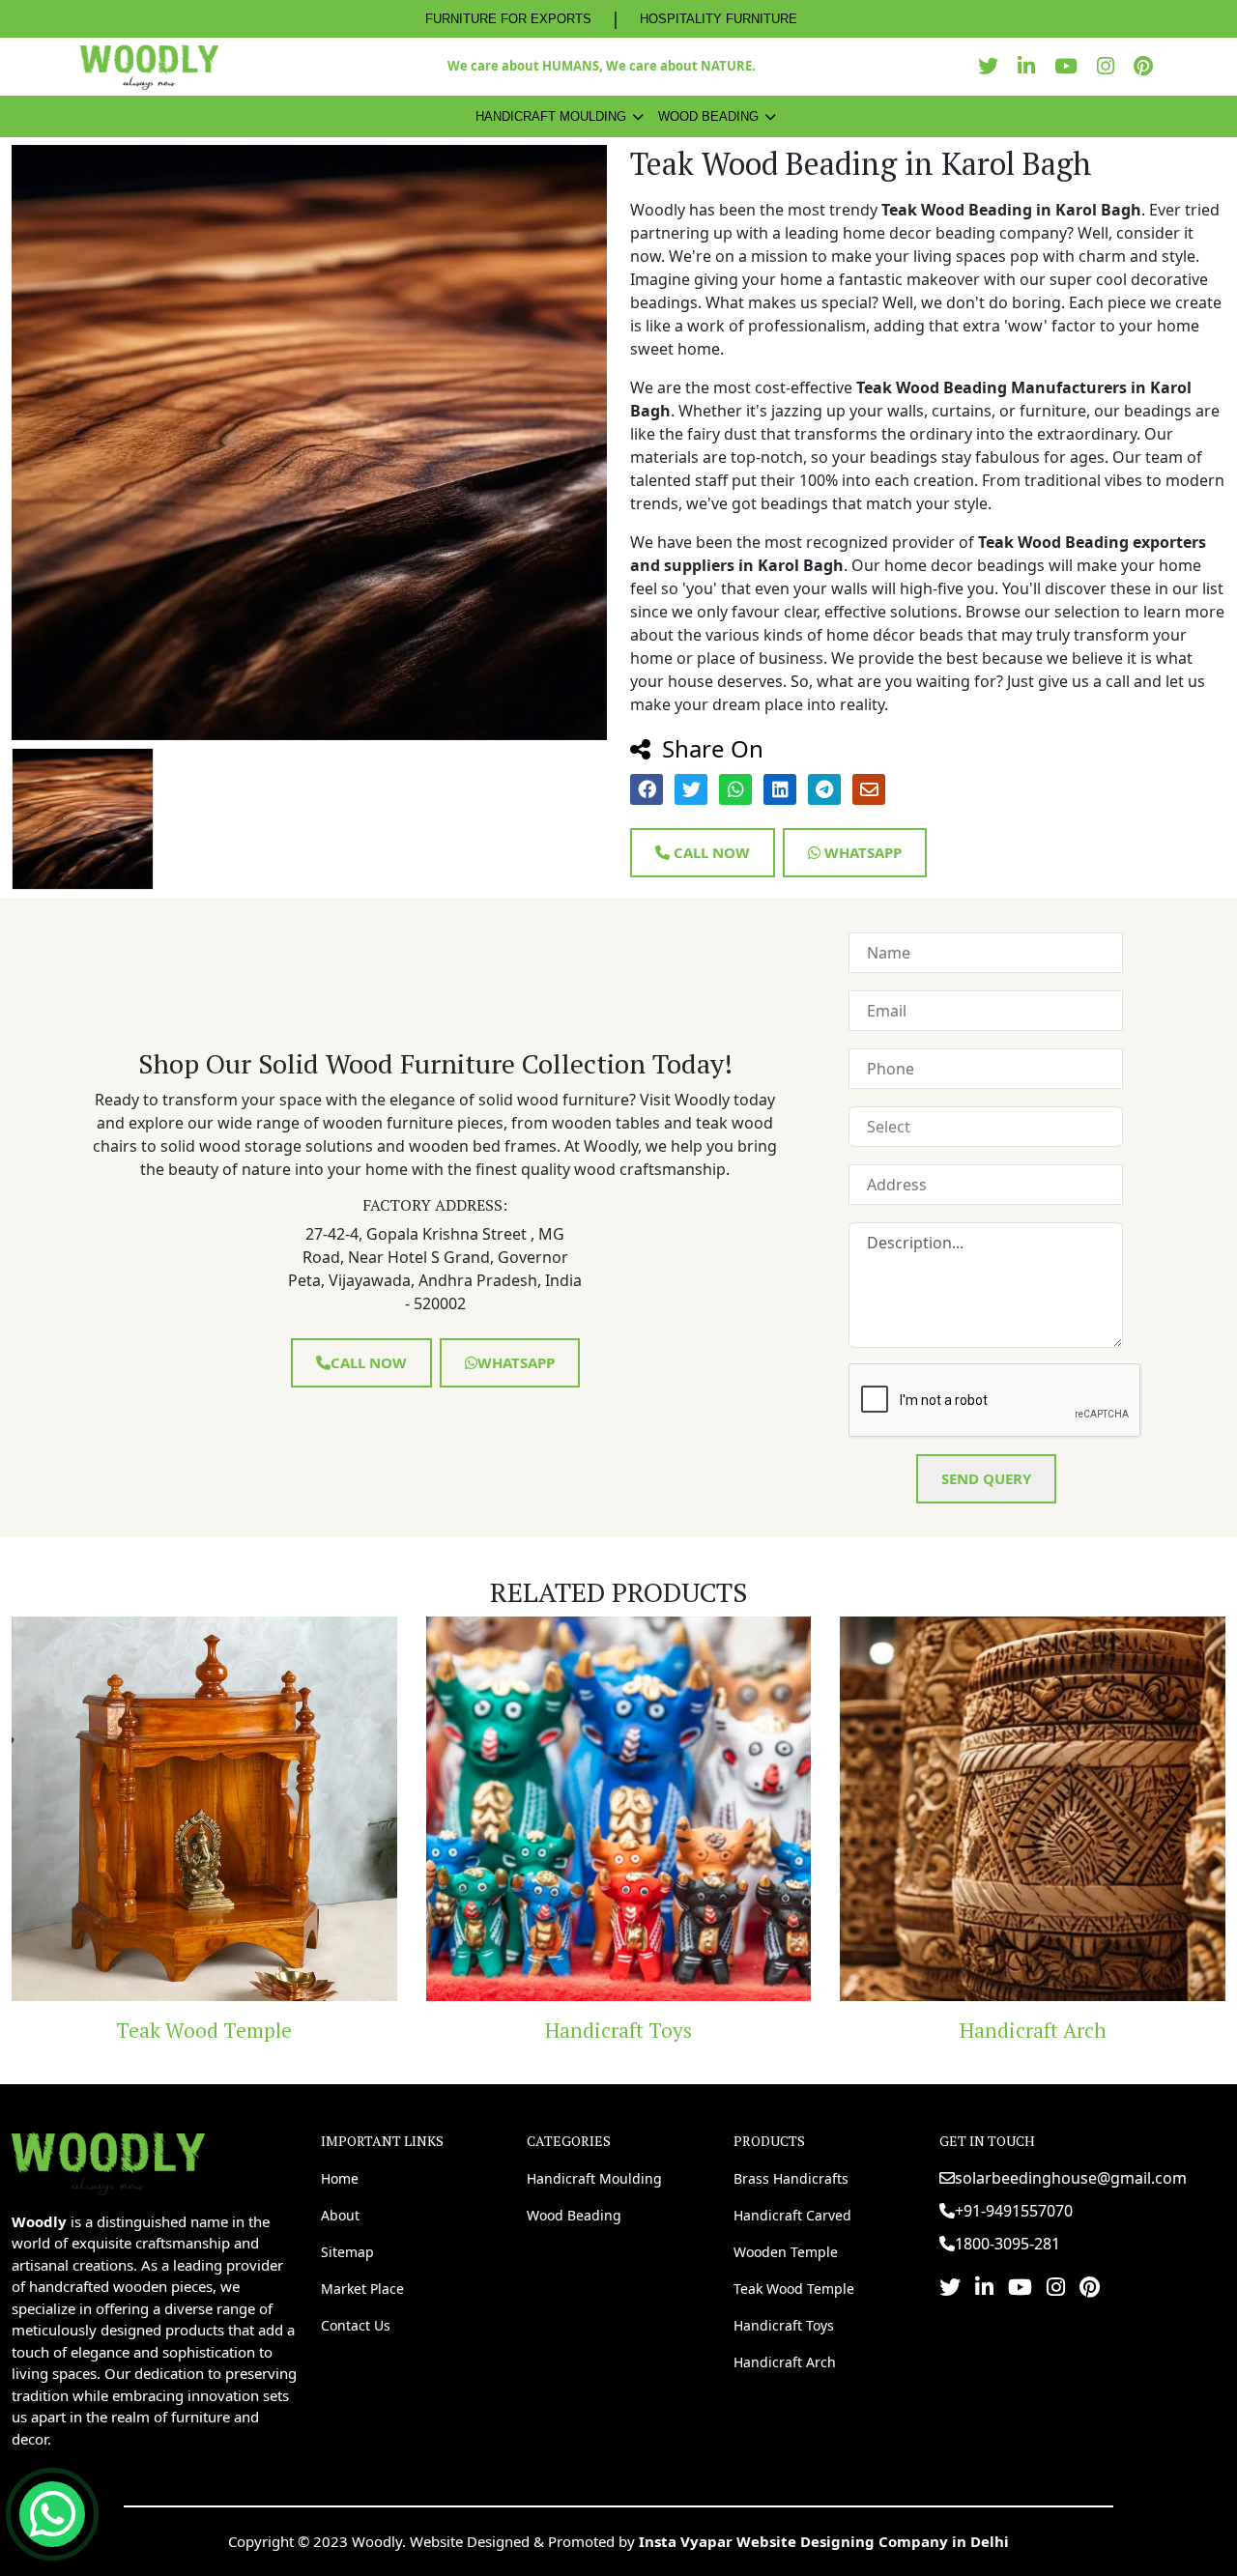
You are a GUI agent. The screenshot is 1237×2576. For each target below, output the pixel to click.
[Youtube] (1071, 66)
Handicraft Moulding (551, 116)
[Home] (108, 2161)
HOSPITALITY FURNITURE (719, 19)
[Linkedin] (1031, 66)
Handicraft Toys (260, 2030)
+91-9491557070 (1014, 2211)
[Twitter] (993, 66)
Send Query (986, 1478)
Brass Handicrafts (791, 2178)
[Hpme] (149, 67)
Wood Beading (708, 116)
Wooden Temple (786, 2252)
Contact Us (356, 2325)
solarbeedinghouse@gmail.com (1071, 2178)
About (340, 2215)
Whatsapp (861, 852)
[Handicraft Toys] (259, 1809)
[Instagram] (1110, 66)
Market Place (362, 2289)
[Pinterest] (1148, 66)
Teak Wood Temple (794, 2289)
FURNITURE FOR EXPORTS (508, 19)
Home (340, 2178)
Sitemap (347, 2252)
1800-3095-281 (1007, 2244)
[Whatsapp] (52, 2514)
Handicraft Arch (674, 2030)
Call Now (710, 852)
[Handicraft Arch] (674, 1809)
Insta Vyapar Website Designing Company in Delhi (824, 2541)
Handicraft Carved (792, 2215)
